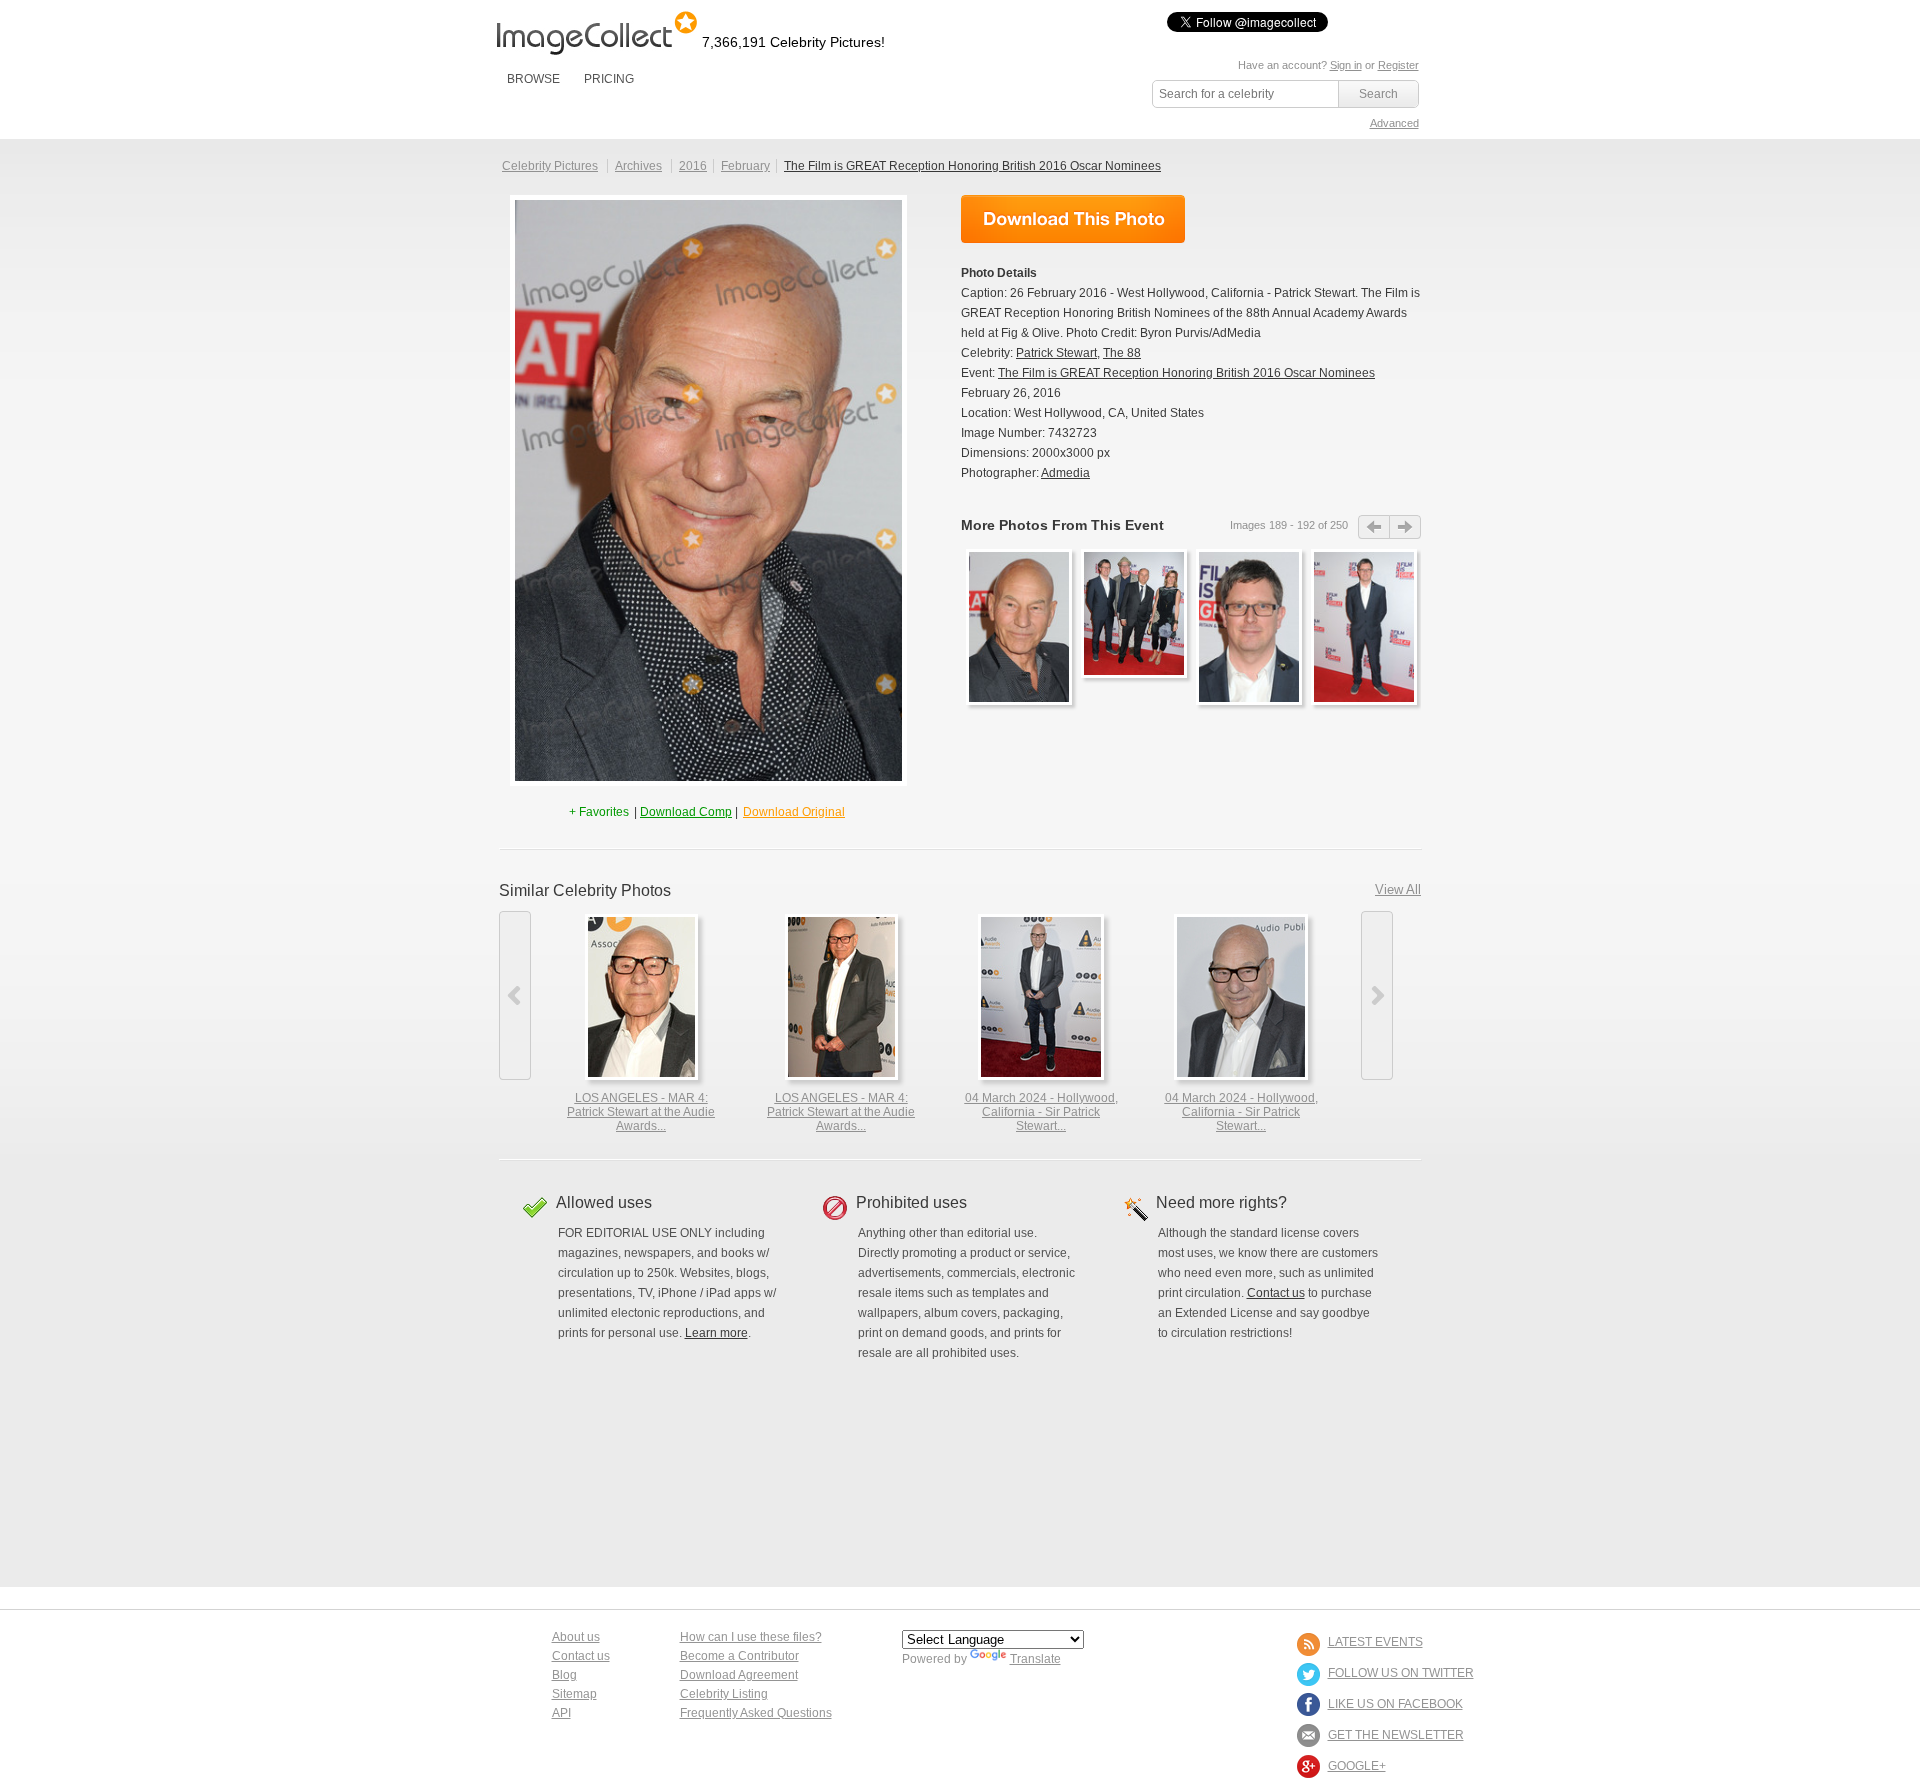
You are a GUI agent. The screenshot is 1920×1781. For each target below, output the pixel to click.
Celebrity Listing (724, 1694)
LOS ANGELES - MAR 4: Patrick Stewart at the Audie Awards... (641, 1112)
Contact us (1276, 1293)
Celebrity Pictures (550, 166)
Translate (1035, 1659)
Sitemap (574, 1694)
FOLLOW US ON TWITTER (1401, 1673)
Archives (638, 166)
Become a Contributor (739, 1656)
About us (576, 1637)
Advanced (1394, 123)
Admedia (1065, 473)
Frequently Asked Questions (756, 1713)
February (745, 166)
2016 (693, 166)
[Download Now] (1073, 219)
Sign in (1346, 65)
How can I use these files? (751, 1637)
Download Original (794, 812)
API (561, 1713)
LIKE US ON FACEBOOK (1395, 1704)
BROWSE (533, 79)
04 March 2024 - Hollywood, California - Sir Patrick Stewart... (1041, 1112)
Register (1398, 65)
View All (1398, 889)
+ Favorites (600, 812)
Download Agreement (739, 1675)
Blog (564, 1675)
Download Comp (686, 812)
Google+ (1357, 1766)
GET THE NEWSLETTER (1396, 1735)
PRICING (609, 79)
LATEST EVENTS (1375, 1642)
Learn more (716, 1333)
